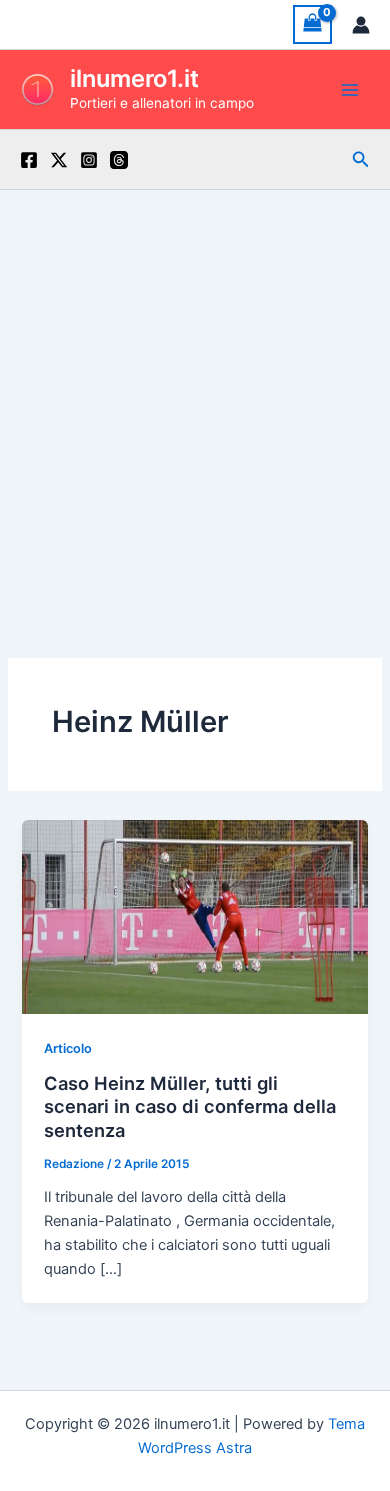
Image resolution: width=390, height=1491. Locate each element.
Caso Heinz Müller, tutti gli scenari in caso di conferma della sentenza (190, 1106)
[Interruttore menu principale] (350, 89)
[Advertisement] (195, 395)
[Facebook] (29, 160)
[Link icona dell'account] (361, 25)
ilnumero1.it (134, 78)
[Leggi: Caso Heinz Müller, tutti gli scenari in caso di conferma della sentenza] (194, 916)
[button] (361, 159)
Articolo (68, 1048)
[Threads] (119, 160)
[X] (59, 160)
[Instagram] (89, 160)
